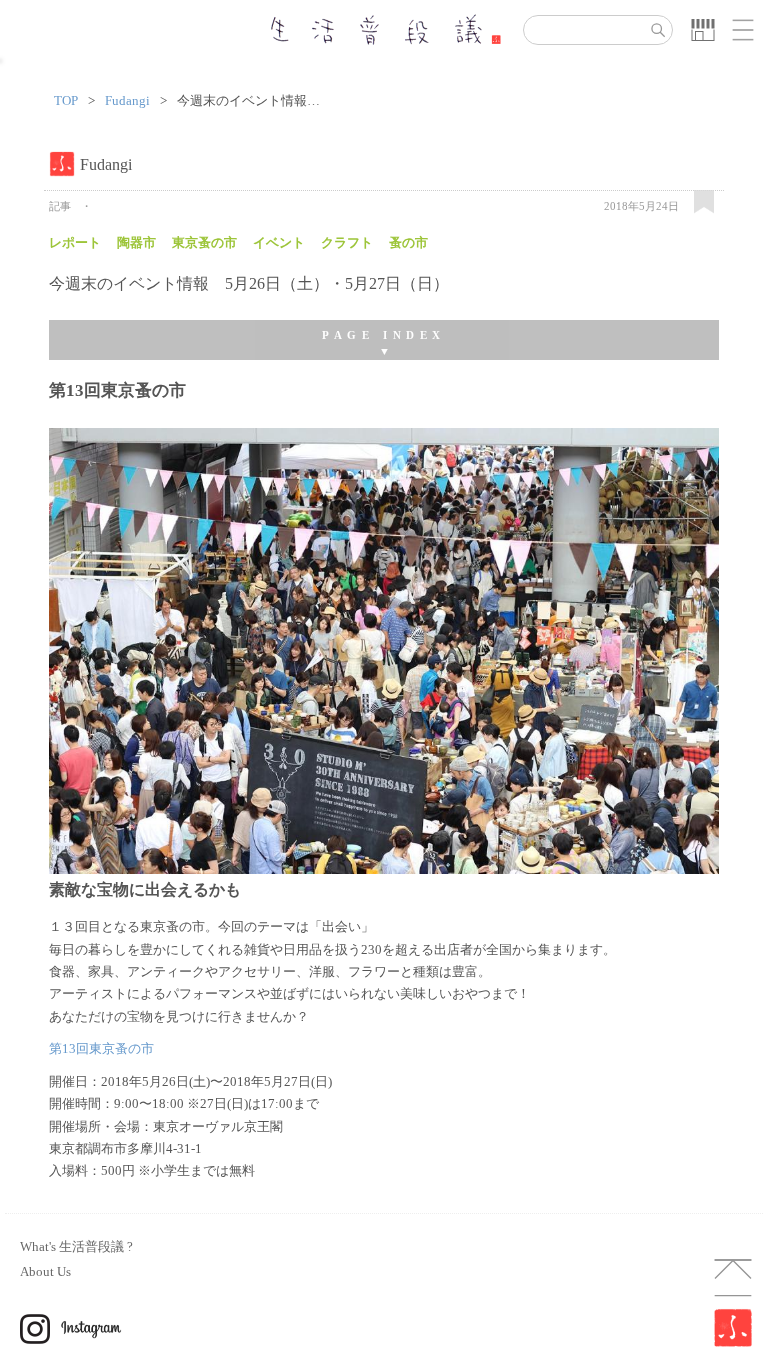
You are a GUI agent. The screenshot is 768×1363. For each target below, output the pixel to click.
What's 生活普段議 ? (76, 1246)
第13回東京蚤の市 (101, 1048)
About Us (45, 1271)
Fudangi (127, 101)
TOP (66, 101)
